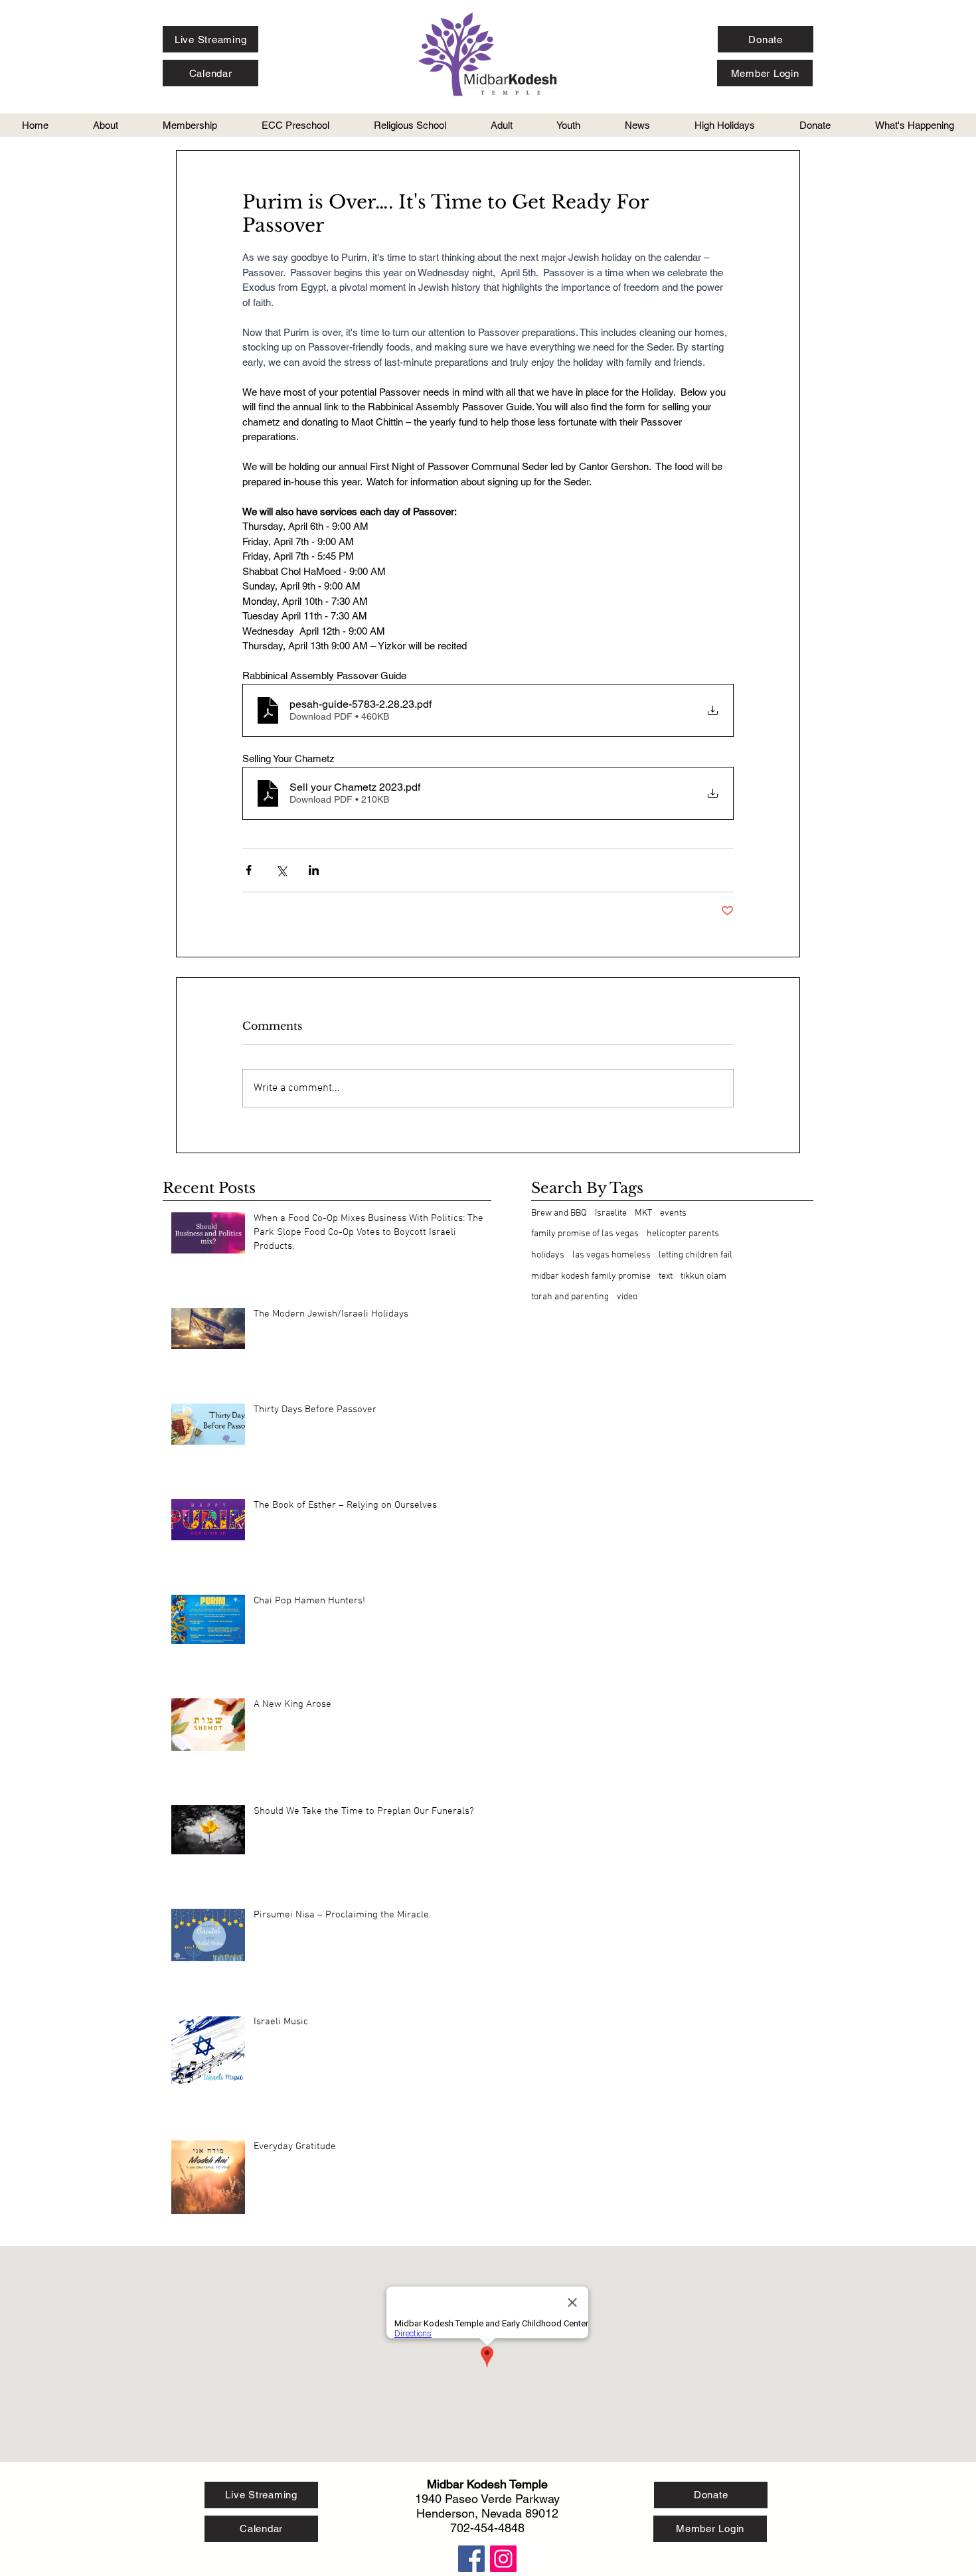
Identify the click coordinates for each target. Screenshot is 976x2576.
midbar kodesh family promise (591, 1276)
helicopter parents (683, 1234)
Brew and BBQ (559, 1213)
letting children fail (695, 1255)
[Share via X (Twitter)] (281, 870)
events (673, 1213)
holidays (548, 1255)
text (666, 1276)
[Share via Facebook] (249, 870)
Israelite (611, 1213)
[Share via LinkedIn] (314, 870)
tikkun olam (703, 1276)
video (627, 1297)
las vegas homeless (611, 1255)
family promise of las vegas (585, 1234)
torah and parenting (570, 1297)
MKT (643, 1213)
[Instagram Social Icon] (503, 2559)
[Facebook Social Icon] (471, 2559)
